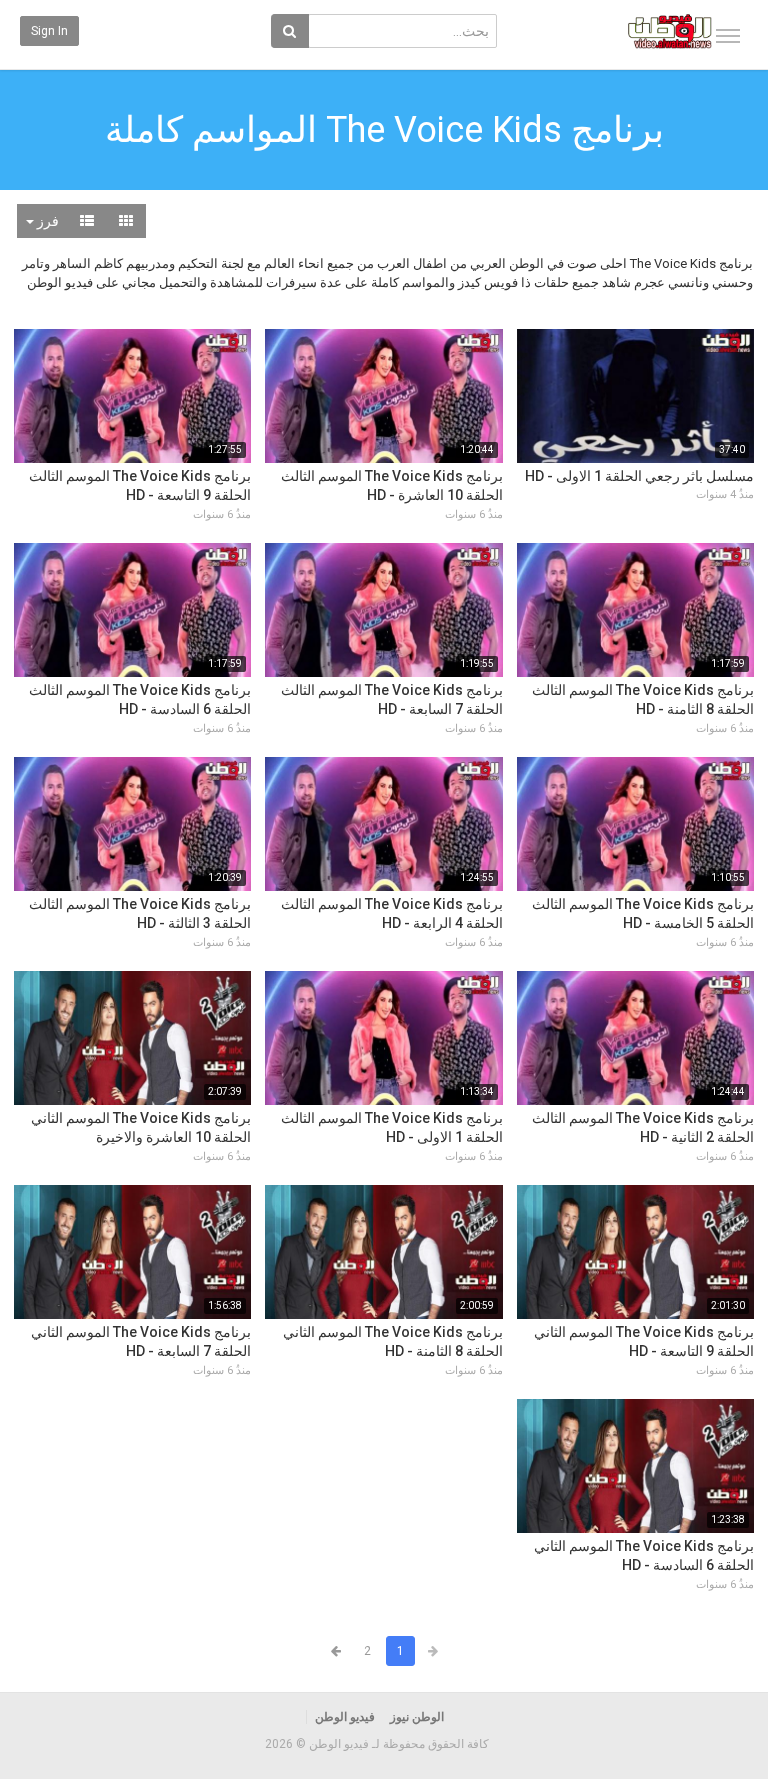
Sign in (49, 31)
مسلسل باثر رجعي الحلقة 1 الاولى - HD (639, 476)
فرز (46, 221)
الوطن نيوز (417, 1717)
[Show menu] (728, 36)
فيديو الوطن (345, 1717)
